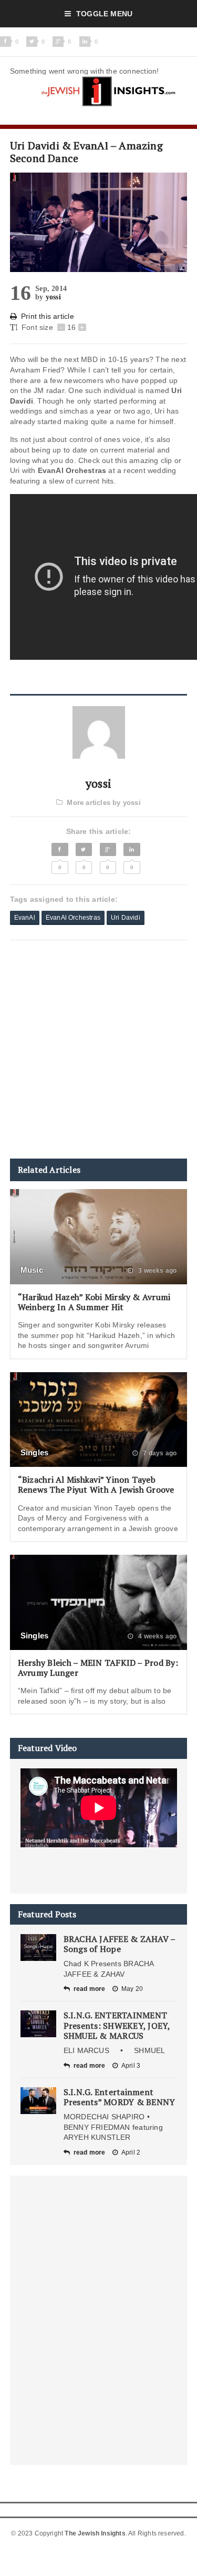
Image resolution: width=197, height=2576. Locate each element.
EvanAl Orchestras (73, 918)
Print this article (48, 316)
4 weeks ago (157, 1636)
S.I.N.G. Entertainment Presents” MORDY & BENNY (120, 2097)
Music (32, 1270)
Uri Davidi (126, 918)
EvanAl (25, 918)
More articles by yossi (103, 803)
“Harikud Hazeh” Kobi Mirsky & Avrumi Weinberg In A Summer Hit (94, 1302)
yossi (53, 297)
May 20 (132, 1989)
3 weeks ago (157, 1271)
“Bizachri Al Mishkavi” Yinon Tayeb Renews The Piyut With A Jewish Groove (96, 1485)
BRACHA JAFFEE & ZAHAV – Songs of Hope (120, 1944)
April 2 (131, 2152)
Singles (35, 1452)
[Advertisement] (98, 1049)
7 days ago (159, 1453)
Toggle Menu (104, 14)
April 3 (131, 2066)
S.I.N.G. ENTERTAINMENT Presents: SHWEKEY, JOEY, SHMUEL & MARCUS (117, 2025)
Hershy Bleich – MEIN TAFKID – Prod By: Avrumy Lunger (98, 1668)
